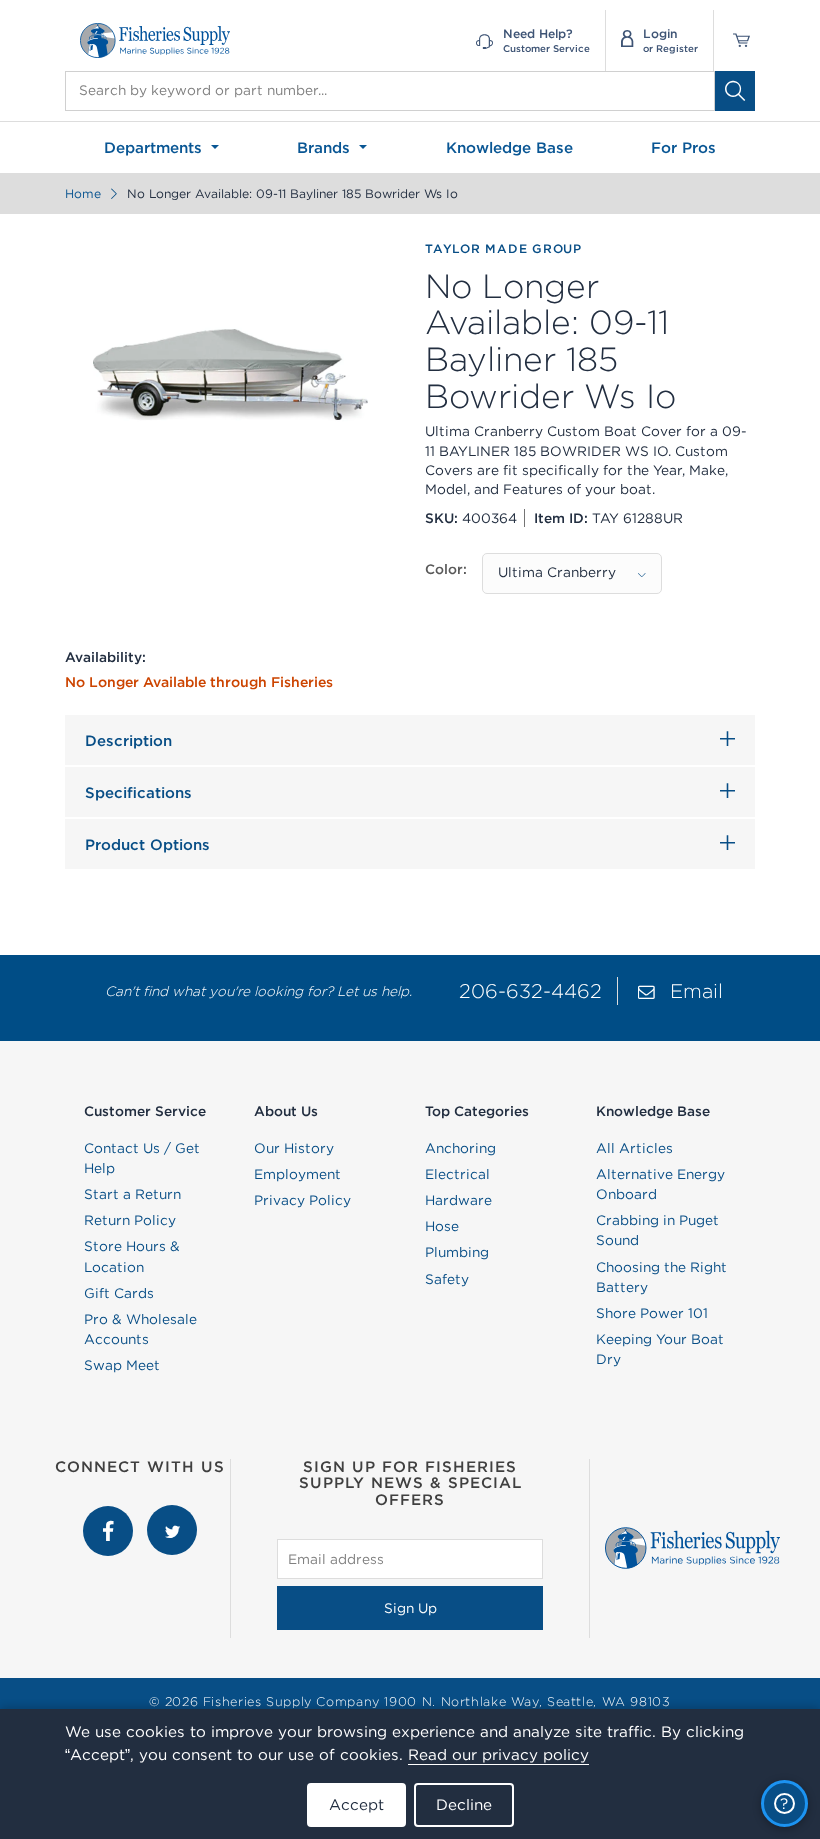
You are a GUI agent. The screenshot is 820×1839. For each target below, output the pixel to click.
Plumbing (457, 1252)
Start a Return (132, 1194)
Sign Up (410, 1608)
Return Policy (130, 1220)
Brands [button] (326, 147)
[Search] (735, 91)
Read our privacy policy (498, 1754)
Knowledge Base (509, 147)
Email (696, 990)
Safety (447, 1279)
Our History (294, 1148)
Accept (356, 1804)
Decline (464, 1804)
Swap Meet (122, 1365)
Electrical (457, 1174)
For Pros (683, 147)
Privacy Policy (302, 1200)
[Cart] (734, 40)
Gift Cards (119, 1293)
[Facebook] (110, 1515)
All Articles (634, 1148)
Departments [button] (155, 147)
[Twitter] (172, 1515)
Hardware (458, 1200)
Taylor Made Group (503, 248)
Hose (442, 1226)
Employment (297, 1174)
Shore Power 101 (652, 1313)
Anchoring (460, 1148)
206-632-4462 (530, 990)
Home (83, 193)
